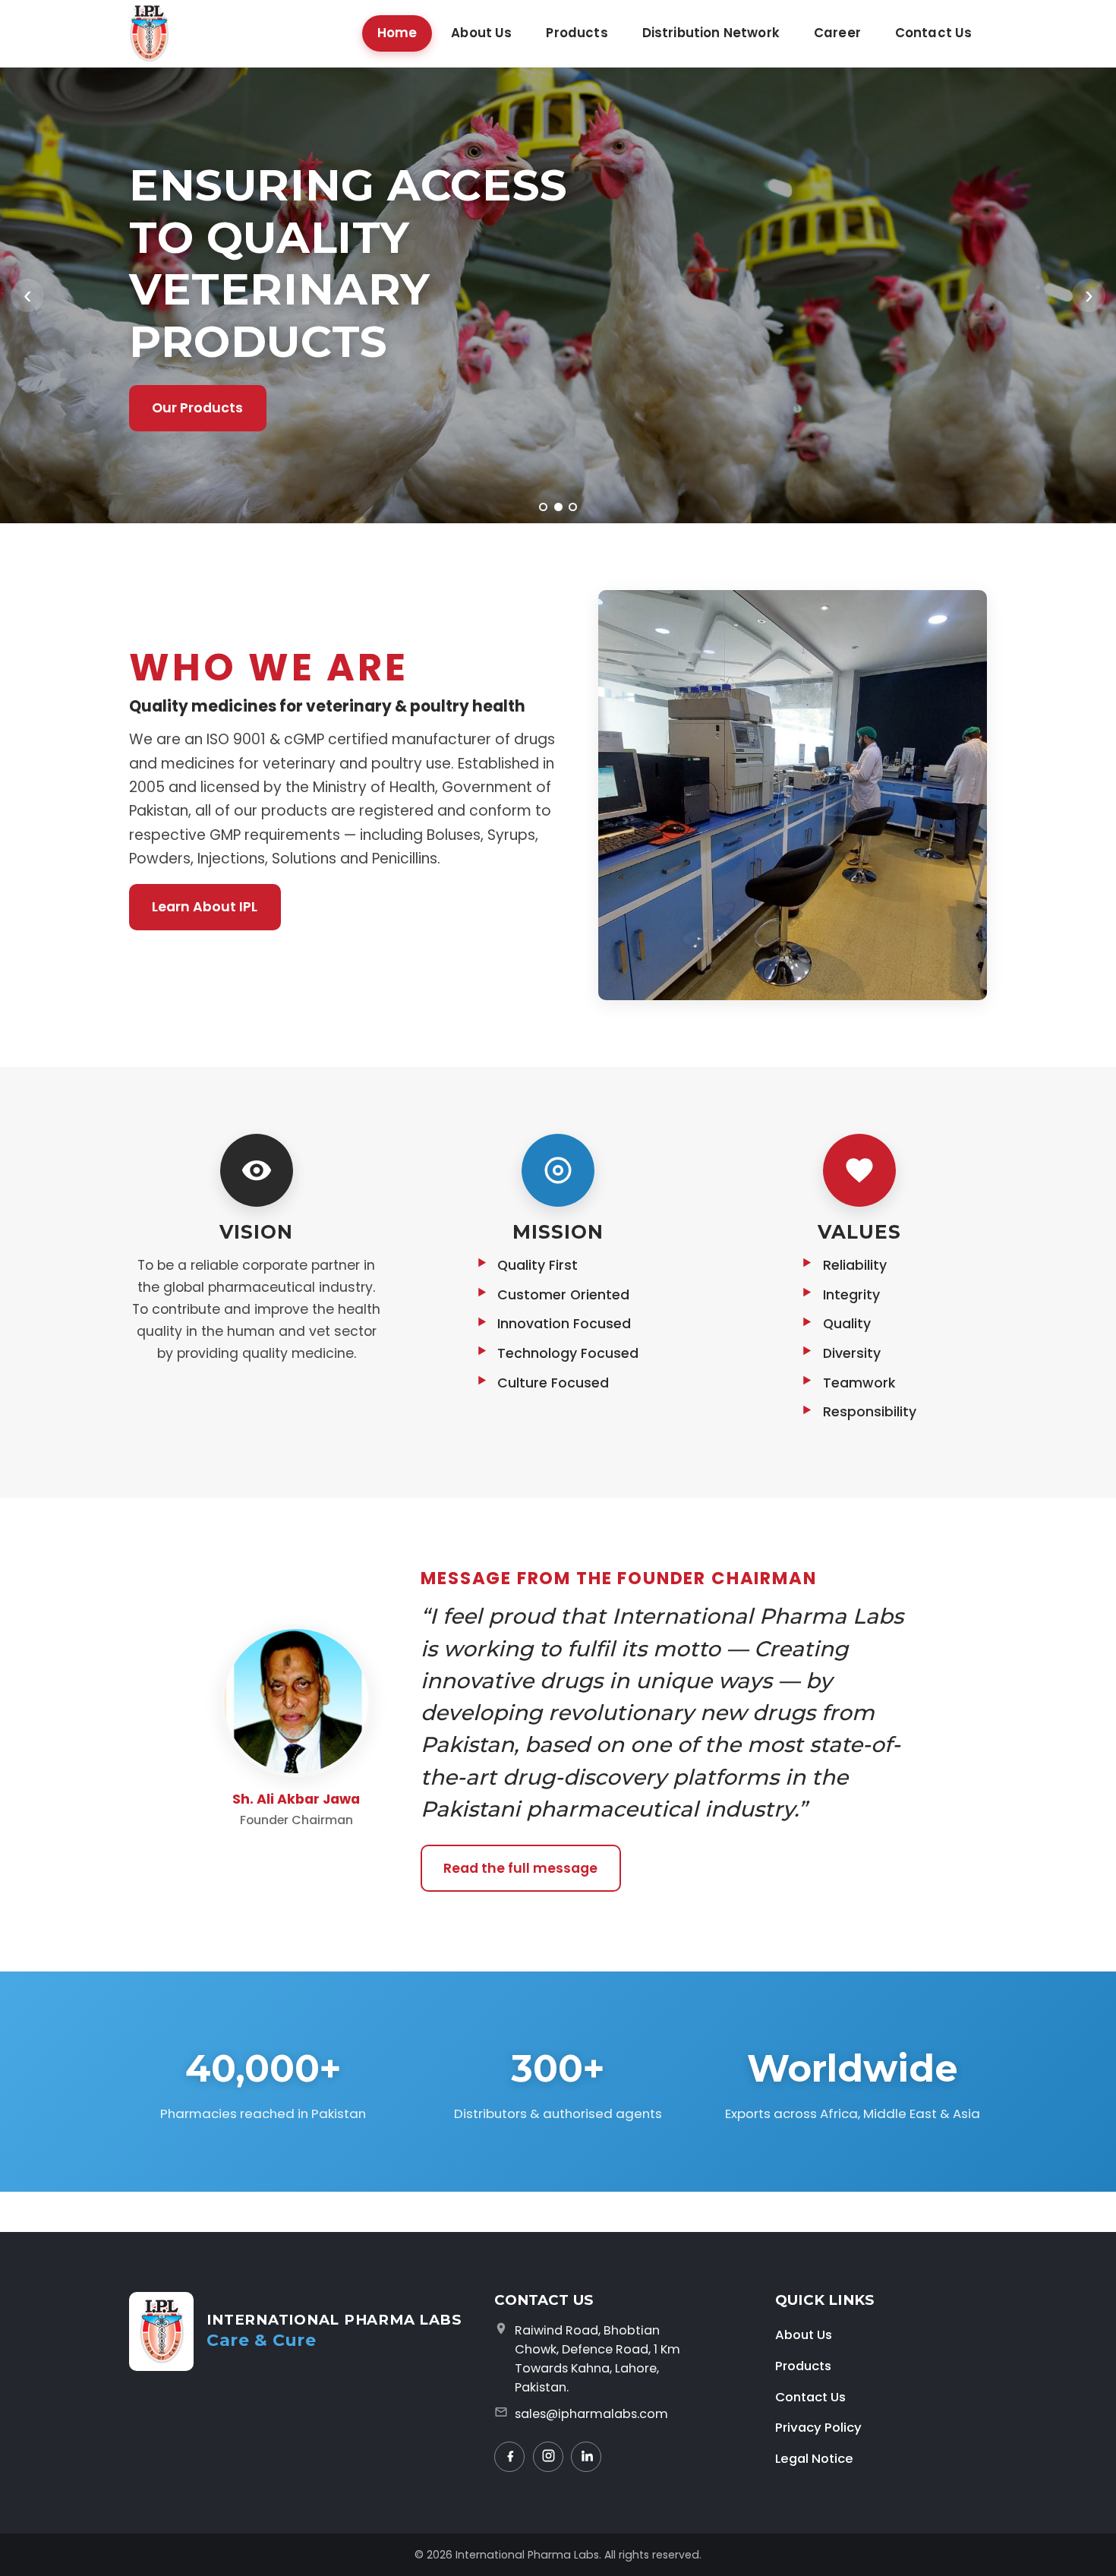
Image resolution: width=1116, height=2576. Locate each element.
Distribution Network (711, 33)
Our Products (197, 408)
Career (837, 33)
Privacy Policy (818, 2427)
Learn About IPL (205, 907)
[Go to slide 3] (573, 507)
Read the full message (520, 1868)
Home (397, 33)
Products (577, 33)
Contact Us (934, 33)
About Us (481, 33)
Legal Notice (814, 2458)
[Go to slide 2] (558, 507)
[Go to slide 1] (543, 507)
